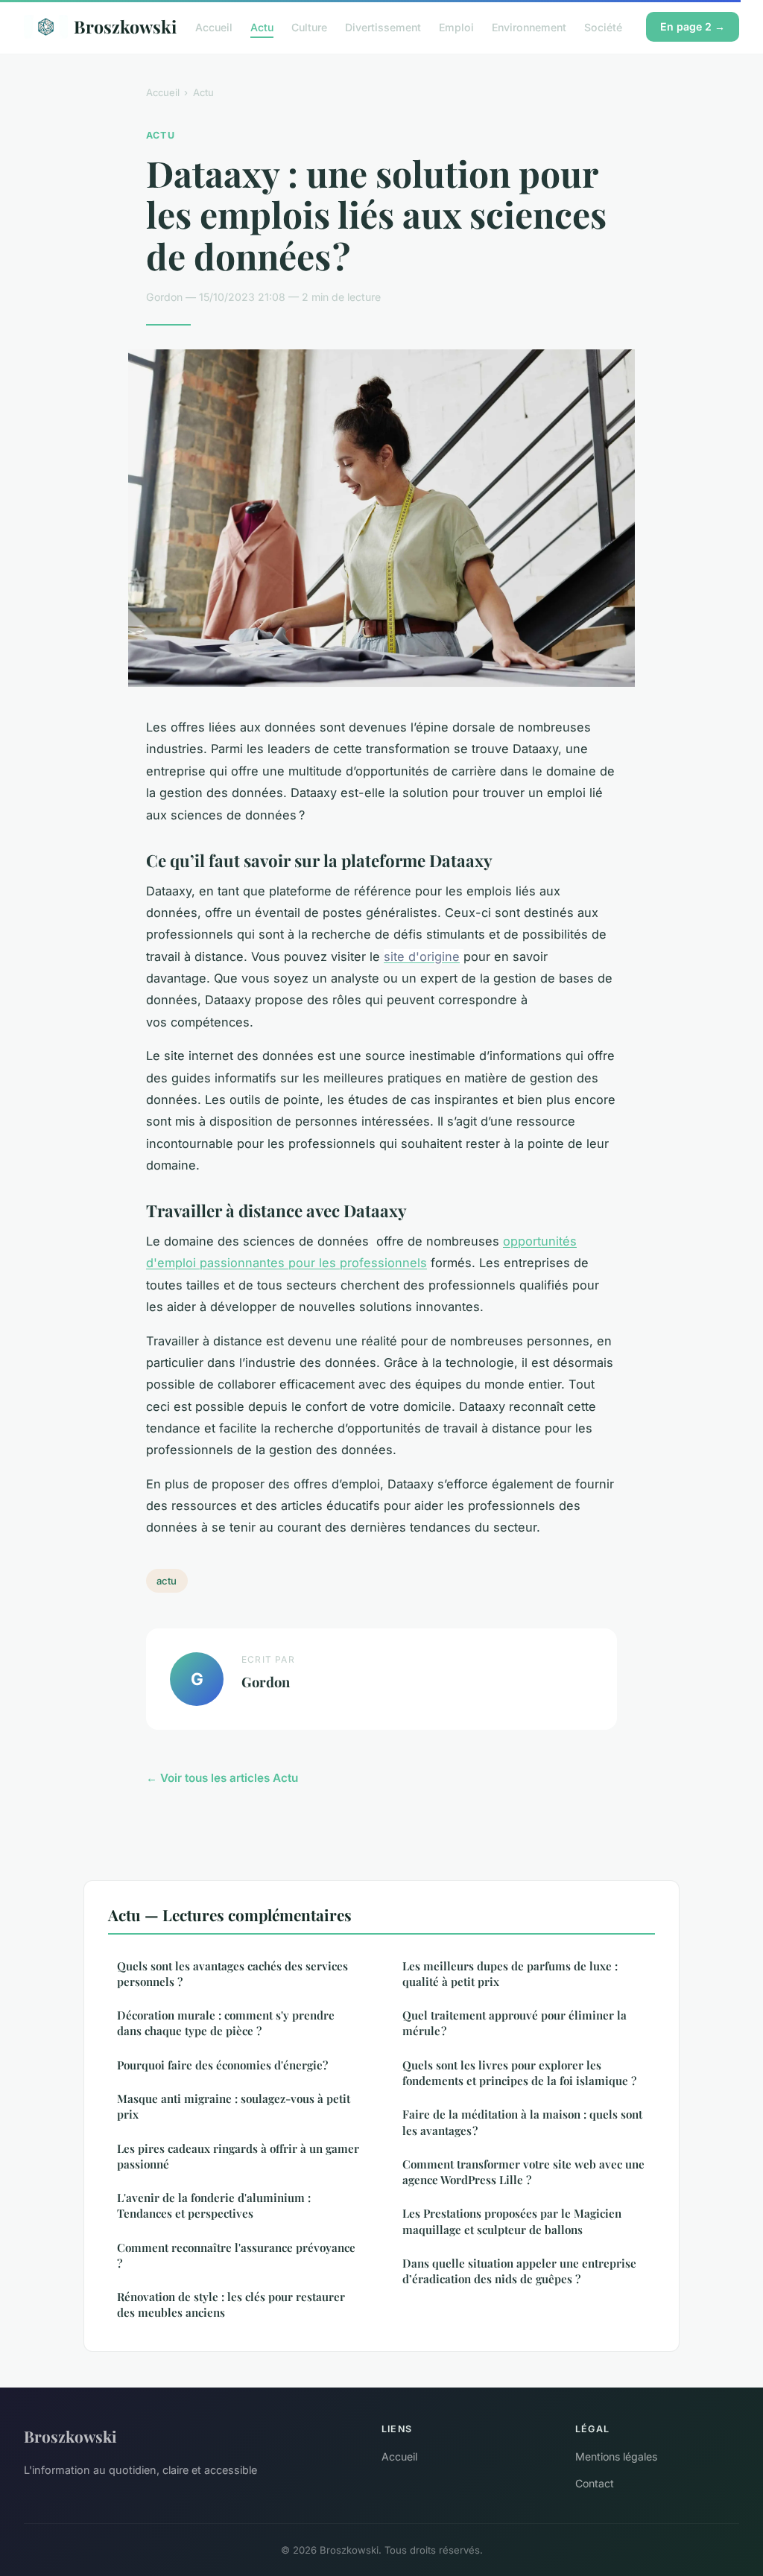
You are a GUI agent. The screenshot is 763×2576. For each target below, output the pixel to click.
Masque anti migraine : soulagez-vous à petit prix (234, 2106)
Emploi (456, 26)
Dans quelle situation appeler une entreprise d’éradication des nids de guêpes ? (519, 2271)
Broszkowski (123, 26)
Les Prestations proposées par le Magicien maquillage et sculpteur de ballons (512, 2221)
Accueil (214, 26)
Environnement (529, 26)
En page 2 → (693, 26)
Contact (595, 2483)
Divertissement (383, 26)
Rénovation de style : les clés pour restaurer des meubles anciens (231, 2304)
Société (603, 26)
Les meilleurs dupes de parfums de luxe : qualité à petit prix (510, 1974)
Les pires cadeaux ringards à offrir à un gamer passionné (238, 2156)
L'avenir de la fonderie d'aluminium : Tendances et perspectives (214, 2205)
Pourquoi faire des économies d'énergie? (222, 2065)
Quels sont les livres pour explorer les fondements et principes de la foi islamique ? (519, 2073)
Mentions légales (616, 2456)
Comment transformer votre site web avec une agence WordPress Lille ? (523, 2172)
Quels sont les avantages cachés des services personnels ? (232, 1974)
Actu (262, 26)
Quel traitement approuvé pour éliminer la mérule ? (515, 2023)
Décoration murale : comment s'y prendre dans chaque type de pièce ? (226, 2023)
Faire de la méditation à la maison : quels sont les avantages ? (522, 2122)
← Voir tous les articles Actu (222, 1778)
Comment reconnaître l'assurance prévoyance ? (236, 2255)
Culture (309, 26)
